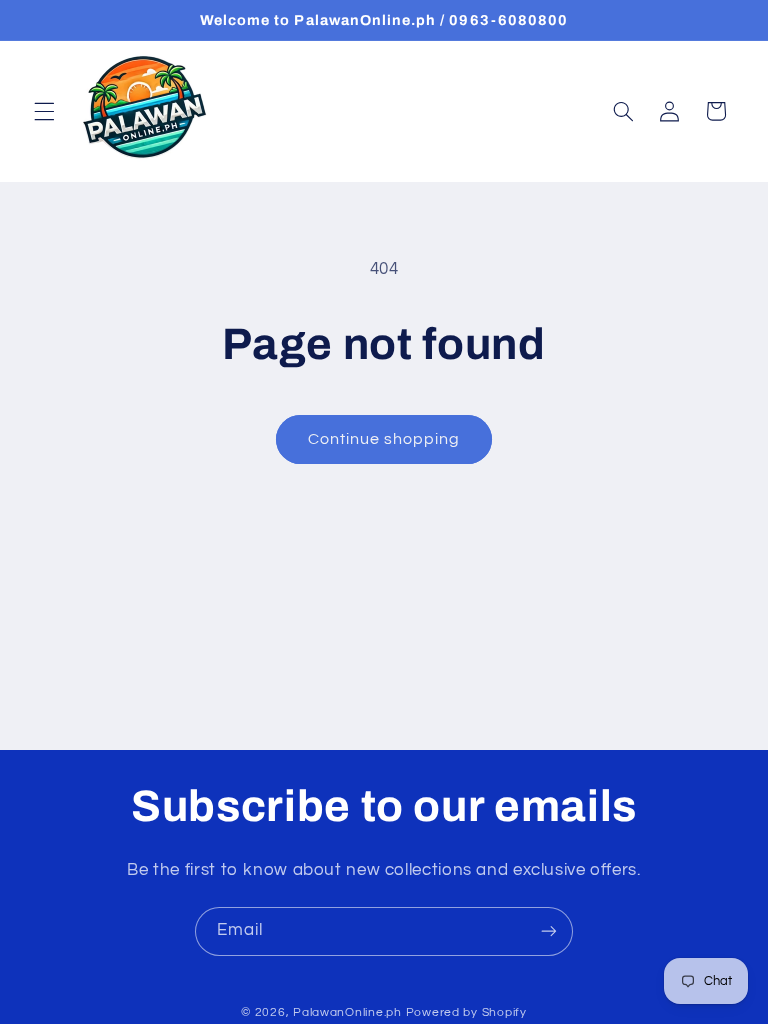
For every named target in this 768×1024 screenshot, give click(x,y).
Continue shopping (384, 439)
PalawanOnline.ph (347, 1012)
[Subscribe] (549, 931)
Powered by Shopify (466, 1012)
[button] (44, 111)
